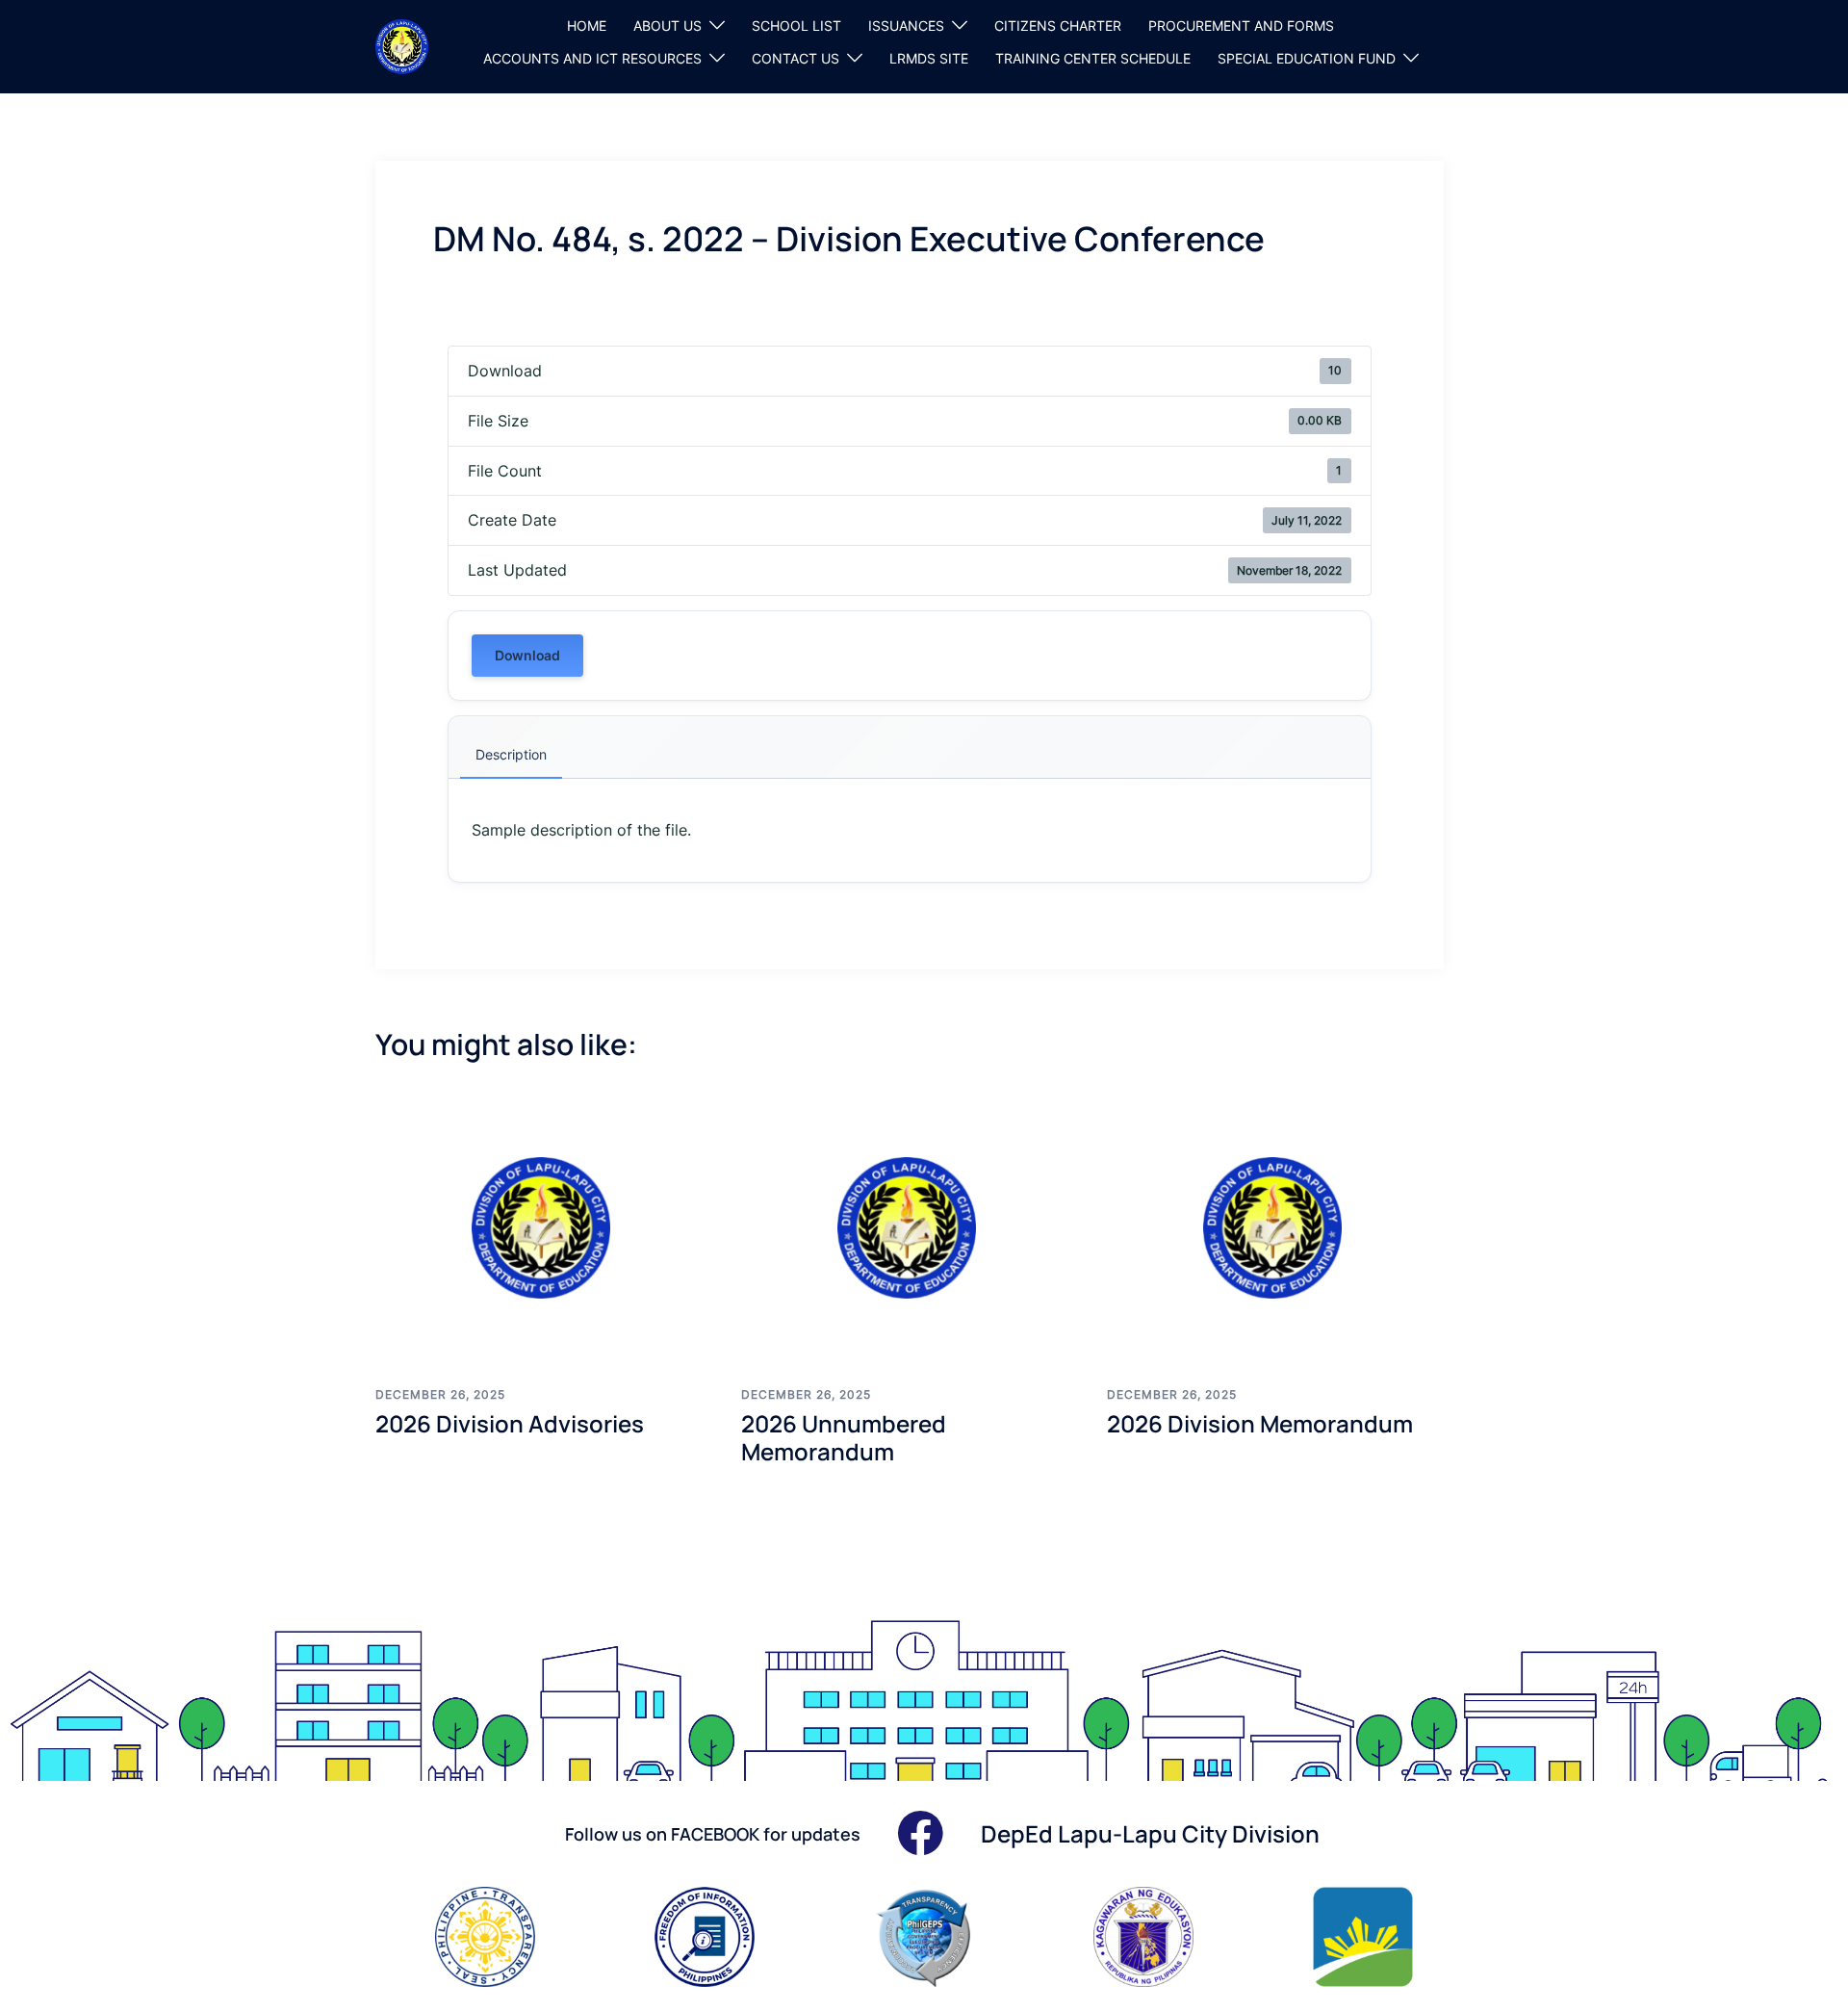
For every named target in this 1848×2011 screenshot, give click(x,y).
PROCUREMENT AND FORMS (1241, 26)
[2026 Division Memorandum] (1275, 1227)
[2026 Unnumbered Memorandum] (910, 1227)
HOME (587, 26)
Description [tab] (511, 754)
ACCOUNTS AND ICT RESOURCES (592, 58)
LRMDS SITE (929, 58)
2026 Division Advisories (510, 1423)
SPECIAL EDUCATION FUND (1307, 58)
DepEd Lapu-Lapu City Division (1150, 1833)
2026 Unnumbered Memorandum (844, 1437)
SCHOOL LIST (796, 26)
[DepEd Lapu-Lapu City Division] (402, 45)
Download (527, 655)
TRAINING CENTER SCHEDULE (1093, 58)
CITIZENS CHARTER (1058, 26)
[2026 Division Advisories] (544, 1227)
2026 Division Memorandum (1260, 1423)
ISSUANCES (906, 26)
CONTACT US (796, 58)
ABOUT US (667, 26)
